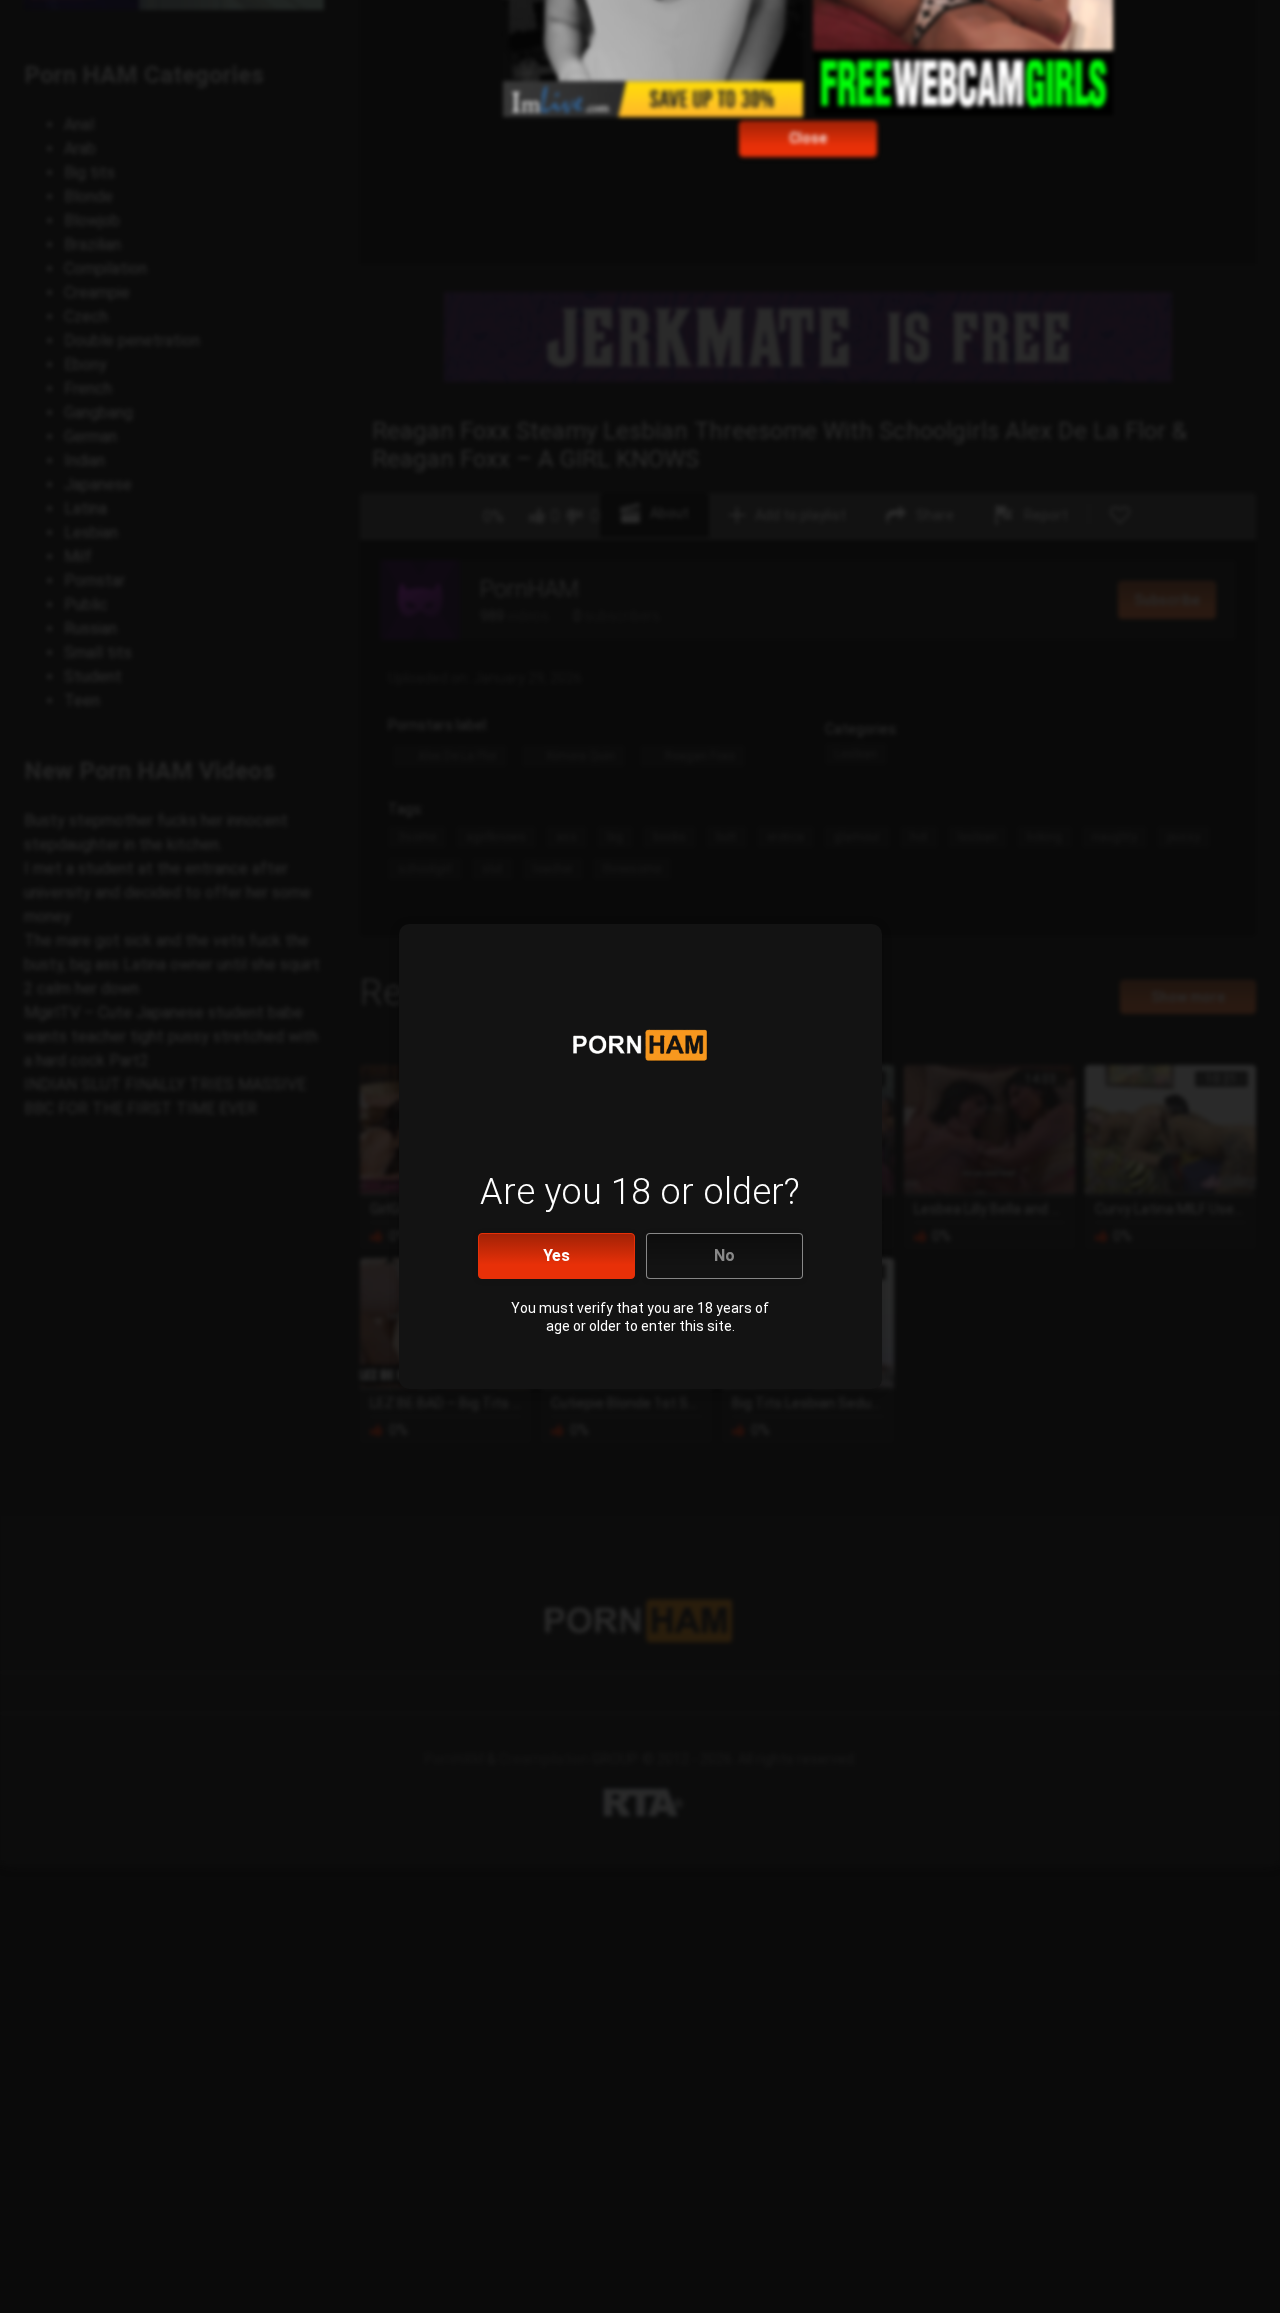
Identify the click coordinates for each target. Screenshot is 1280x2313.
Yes (556, 1255)
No (724, 1255)
